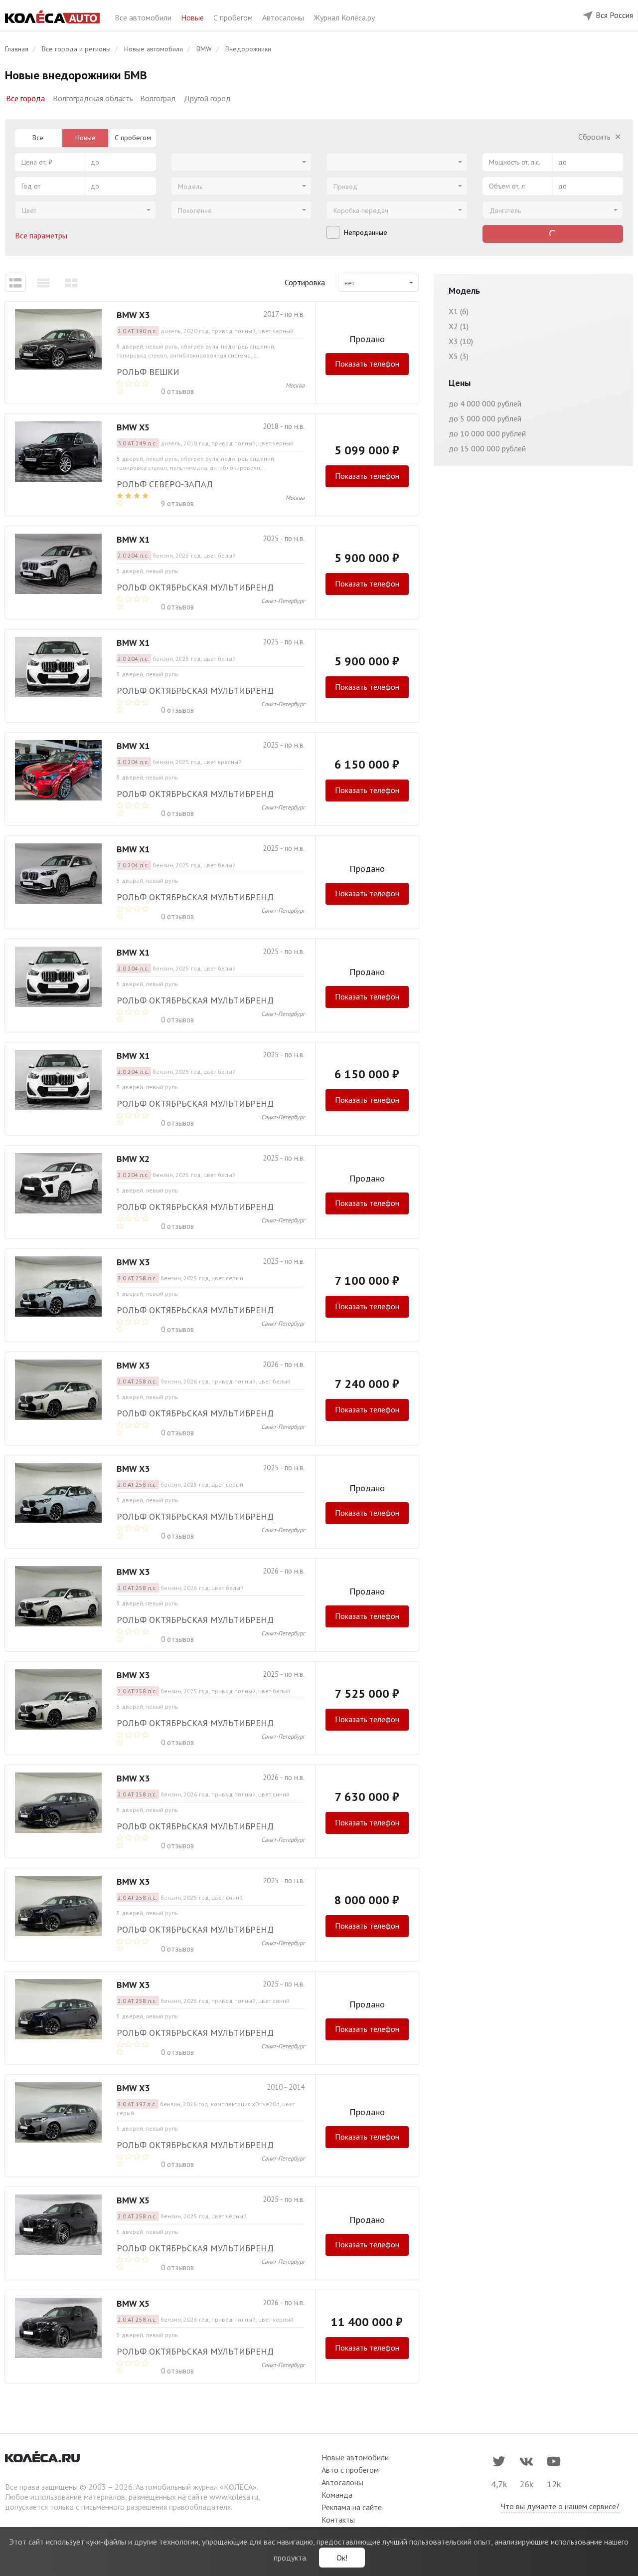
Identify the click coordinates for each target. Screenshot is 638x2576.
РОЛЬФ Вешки (148, 372)
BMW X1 (133, 539)
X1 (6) (459, 311)
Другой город (207, 98)
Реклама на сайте (352, 2507)
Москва (295, 385)
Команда (337, 2495)
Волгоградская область (93, 98)
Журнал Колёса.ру (344, 17)
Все (38, 138)
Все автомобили (144, 17)
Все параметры (42, 235)
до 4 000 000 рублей (485, 403)
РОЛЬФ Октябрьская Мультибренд (195, 587)
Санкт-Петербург (283, 601)
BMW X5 (133, 427)
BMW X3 (133, 315)
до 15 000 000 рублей (487, 448)
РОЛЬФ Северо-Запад (165, 484)
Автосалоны (284, 17)
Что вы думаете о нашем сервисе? (560, 2506)
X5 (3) (459, 356)
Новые (193, 17)
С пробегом (234, 17)
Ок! (342, 2558)
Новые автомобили (355, 2457)
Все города (25, 98)
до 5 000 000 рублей (485, 418)
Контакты (338, 2520)
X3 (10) (461, 341)
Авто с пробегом (350, 2470)
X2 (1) (459, 326)
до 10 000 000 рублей (487, 433)
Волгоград (158, 98)
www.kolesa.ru (234, 2497)
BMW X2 (133, 1159)
